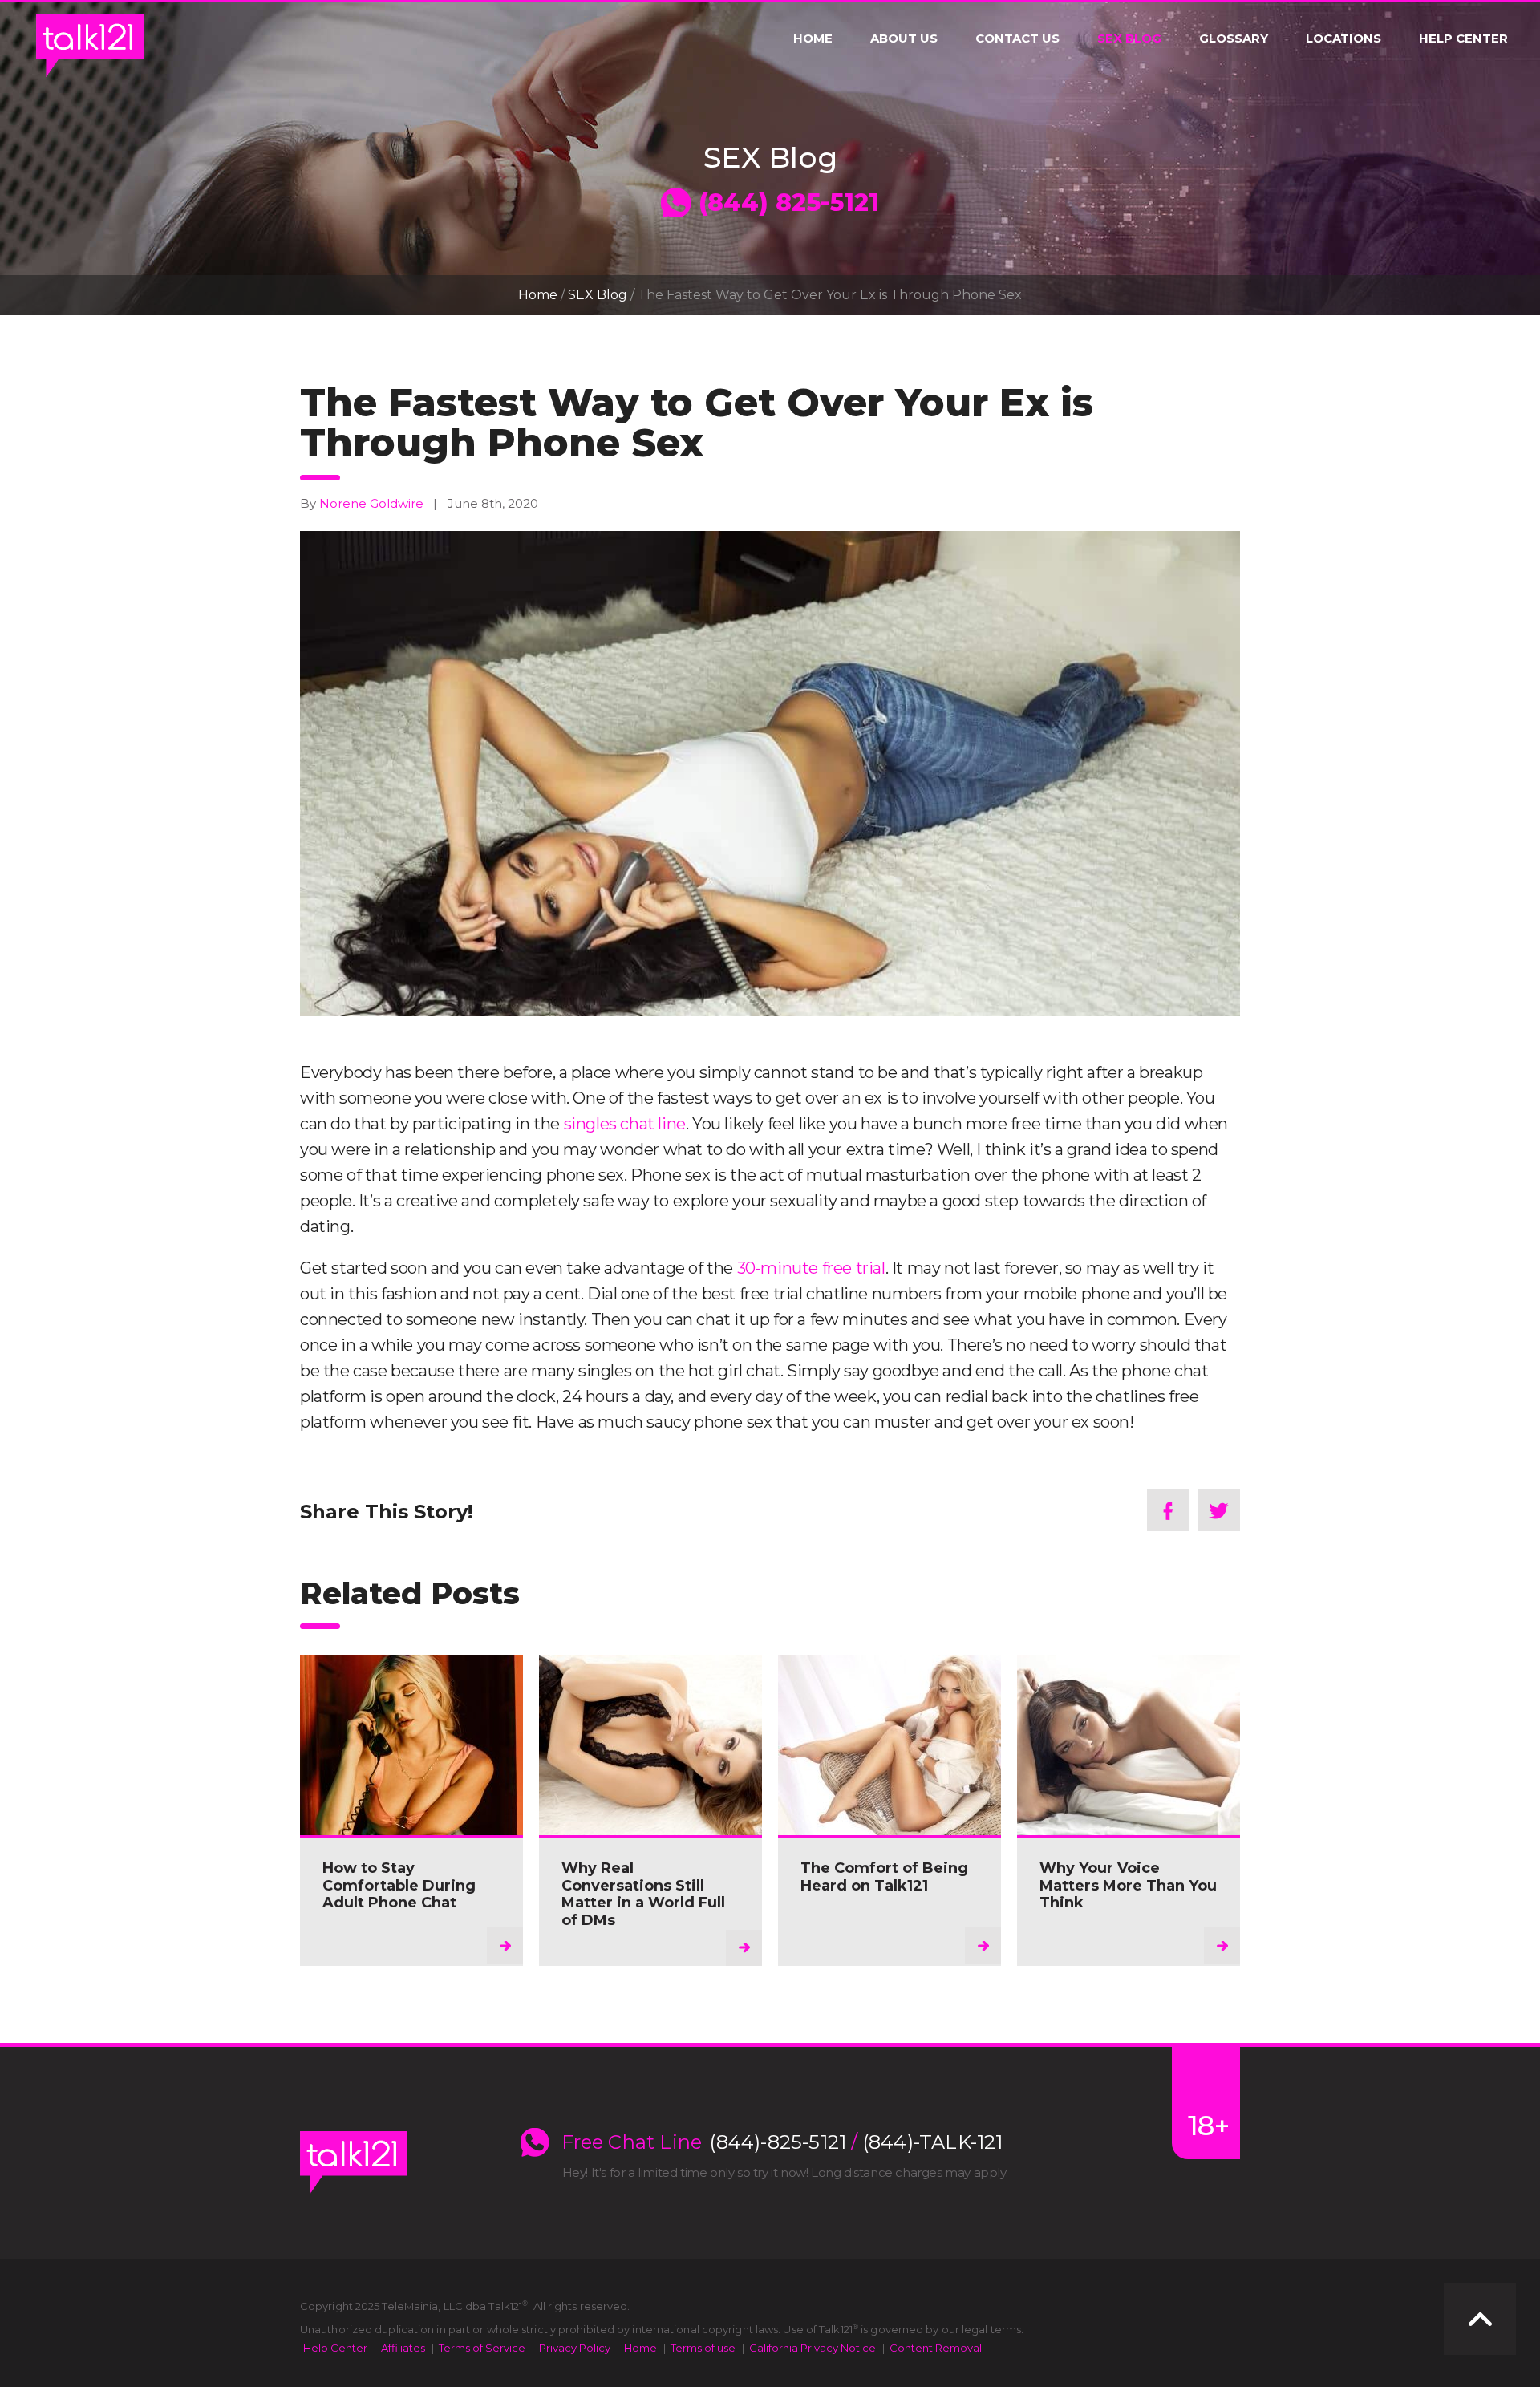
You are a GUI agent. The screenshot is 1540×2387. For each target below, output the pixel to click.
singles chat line (625, 1124)
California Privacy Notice (813, 2348)
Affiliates (403, 2348)
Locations (1343, 38)
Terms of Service (482, 2348)
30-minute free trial (811, 1268)
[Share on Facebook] (1168, 1510)
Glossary (1234, 38)
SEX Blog (1129, 38)
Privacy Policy (575, 2348)
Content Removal (936, 2348)
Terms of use (703, 2348)
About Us (904, 38)
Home (813, 38)
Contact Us (1017, 38)
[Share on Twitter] (1219, 1510)
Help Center (1463, 38)
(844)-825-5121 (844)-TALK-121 (856, 2142)
